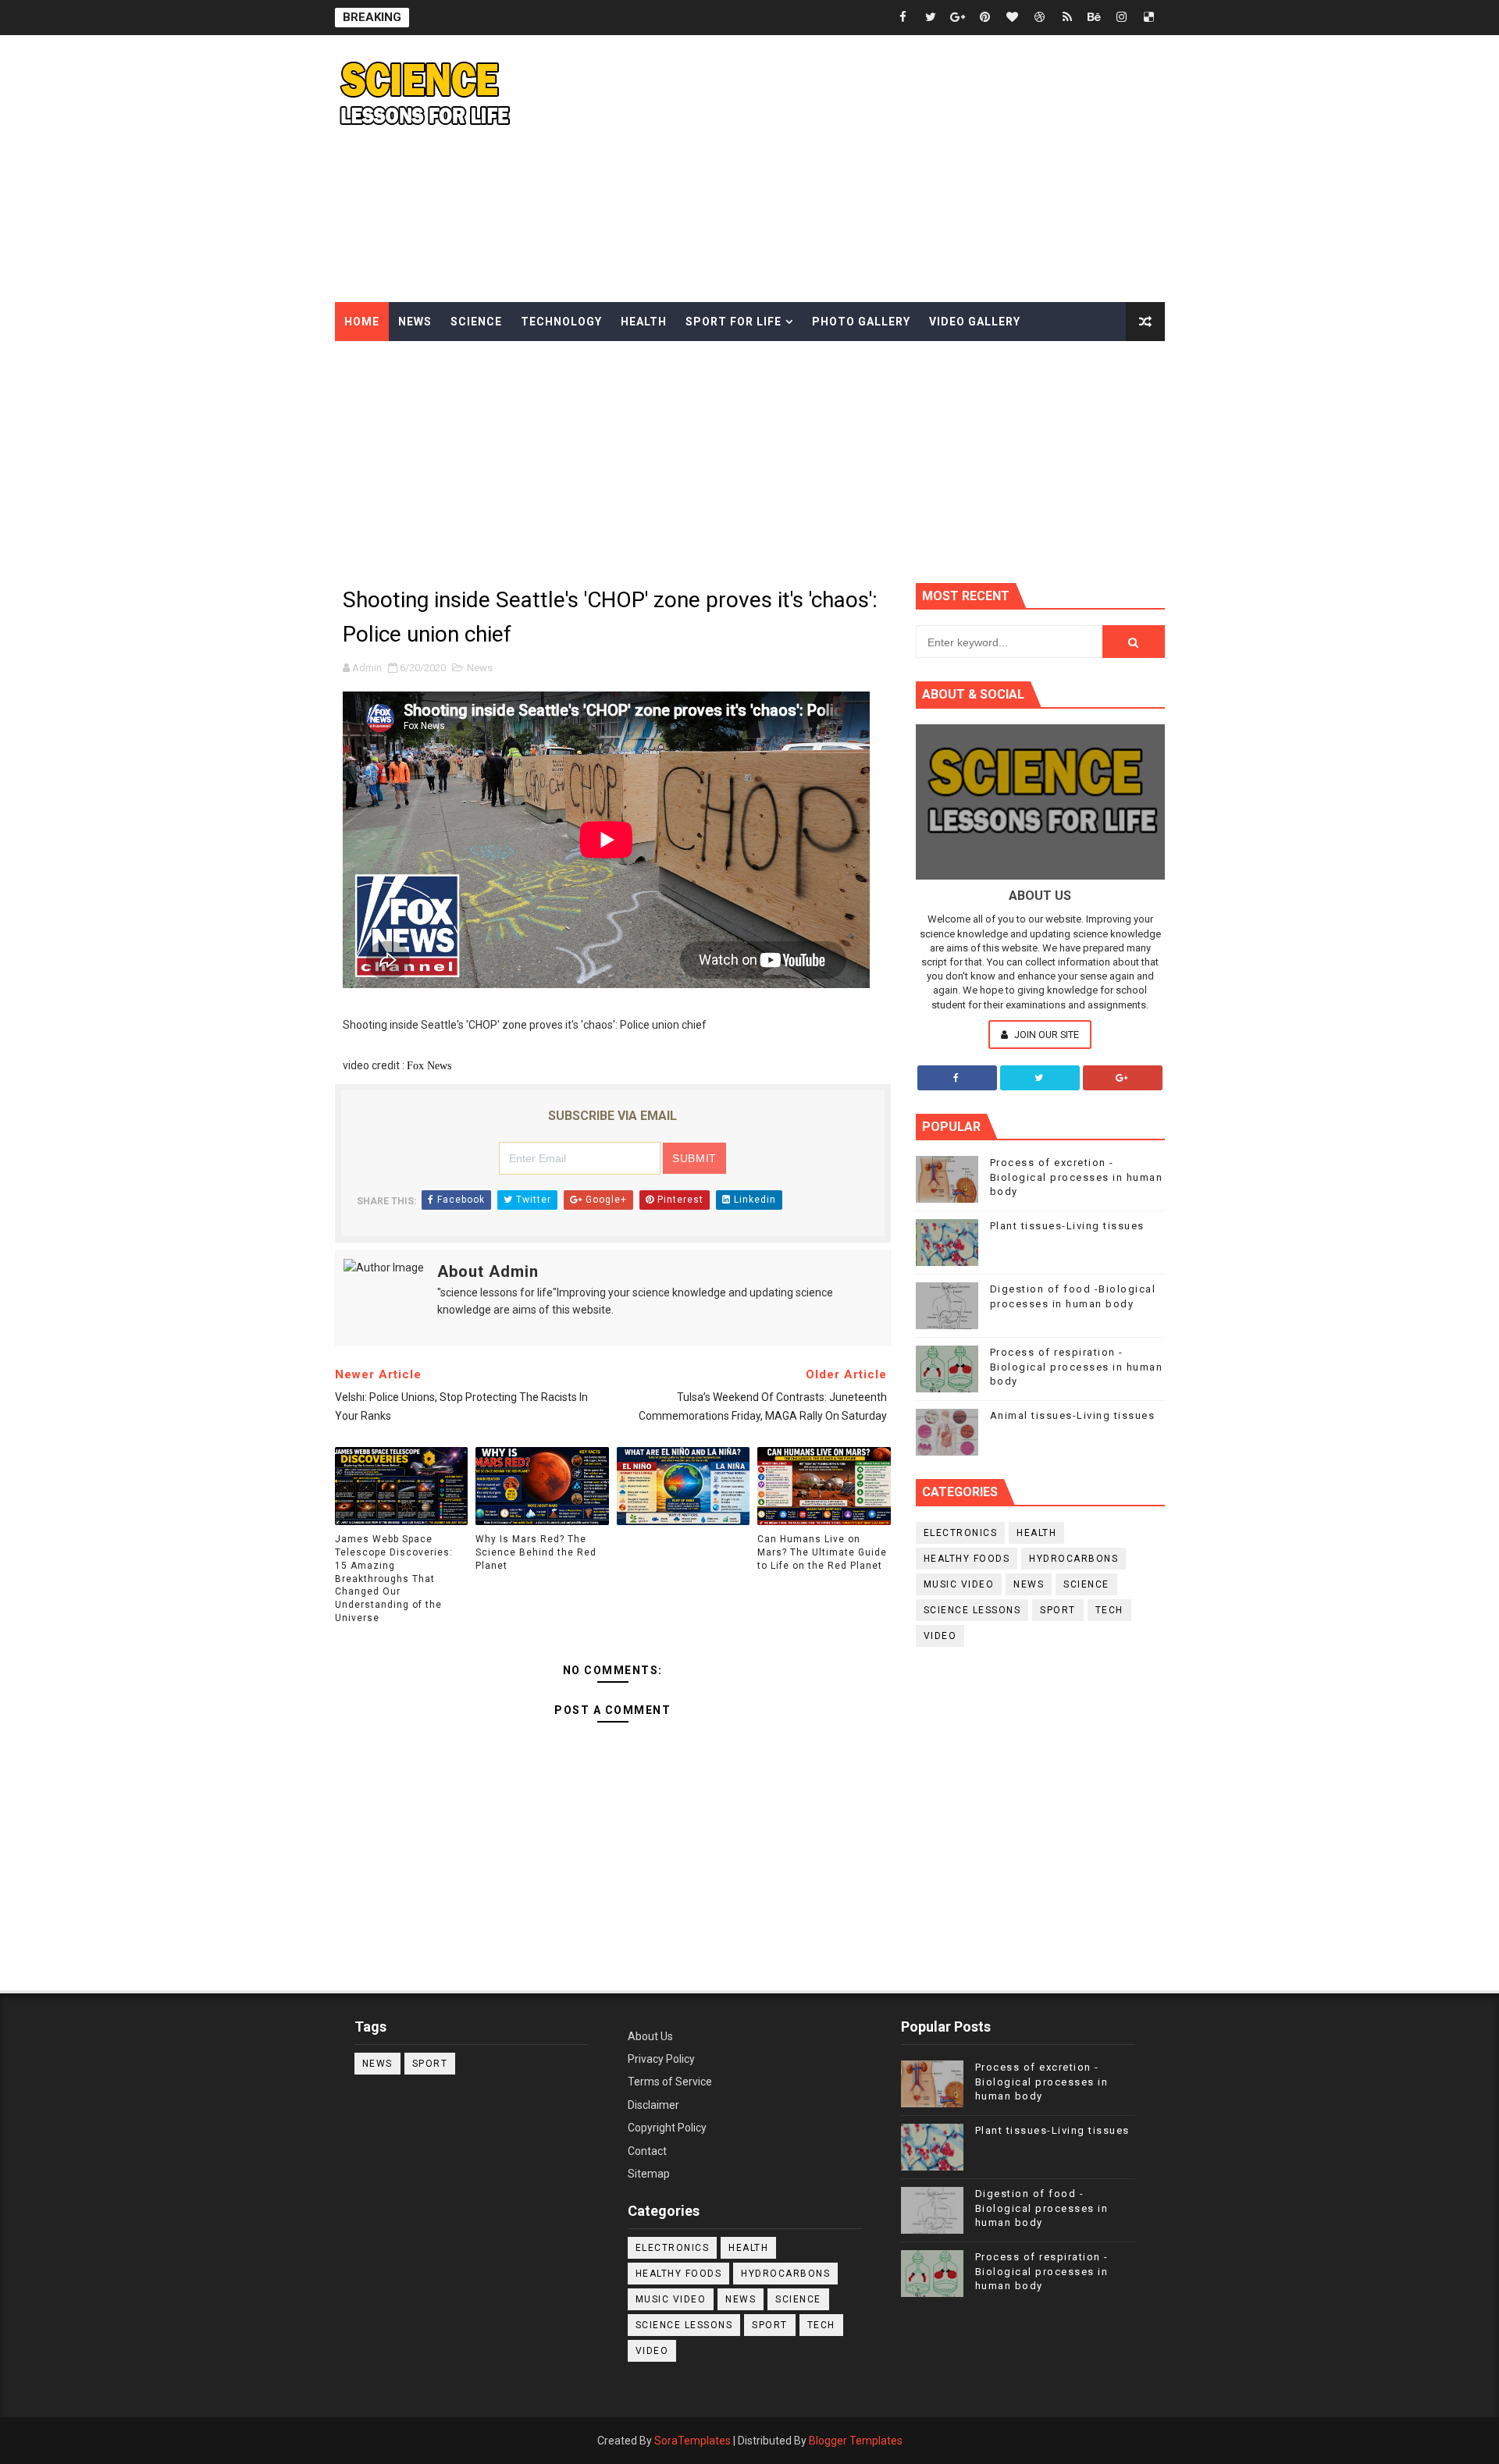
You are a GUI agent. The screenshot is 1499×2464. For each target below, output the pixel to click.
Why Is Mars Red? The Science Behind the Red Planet (536, 1552)
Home (362, 322)
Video (940, 1636)
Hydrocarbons (1074, 1559)
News (415, 322)
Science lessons (972, 1610)
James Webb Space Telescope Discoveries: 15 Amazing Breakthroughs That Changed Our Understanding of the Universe (394, 1579)
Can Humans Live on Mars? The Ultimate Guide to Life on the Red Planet (822, 1552)
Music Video (959, 1584)
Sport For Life (733, 322)
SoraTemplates (693, 2441)
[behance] (1095, 18)
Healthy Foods (967, 1559)
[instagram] (1122, 18)
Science (476, 322)
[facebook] (903, 18)
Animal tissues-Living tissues (1073, 1415)
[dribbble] (1040, 18)
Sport (1058, 1610)
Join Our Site (1045, 1035)
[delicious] (1149, 18)
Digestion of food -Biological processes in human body (1042, 2208)
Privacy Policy (661, 2059)
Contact (647, 2151)
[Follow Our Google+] (1123, 1078)
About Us (650, 2036)
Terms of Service (670, 2082)
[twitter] (931, 18)
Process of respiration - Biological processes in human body (1077, 1366)
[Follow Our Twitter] (1040, 1078)
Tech (1109, 1610)
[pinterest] (985, 18)
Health (644, 322)
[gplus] (958, 18)
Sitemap (649, 2174)
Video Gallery (975, 322)
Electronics (961, 1533)
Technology (561, 322)
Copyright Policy (667, 2128)
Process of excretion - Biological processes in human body (1077, 1177)
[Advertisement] (880, 169)
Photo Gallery (861, 322)
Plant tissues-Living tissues (1067, 1226)
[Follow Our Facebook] (957, 1078)
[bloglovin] (1013, 18)
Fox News (429, 1066)
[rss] (1067, 18)
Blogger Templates (856, 2441)
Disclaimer (653, 2105)
